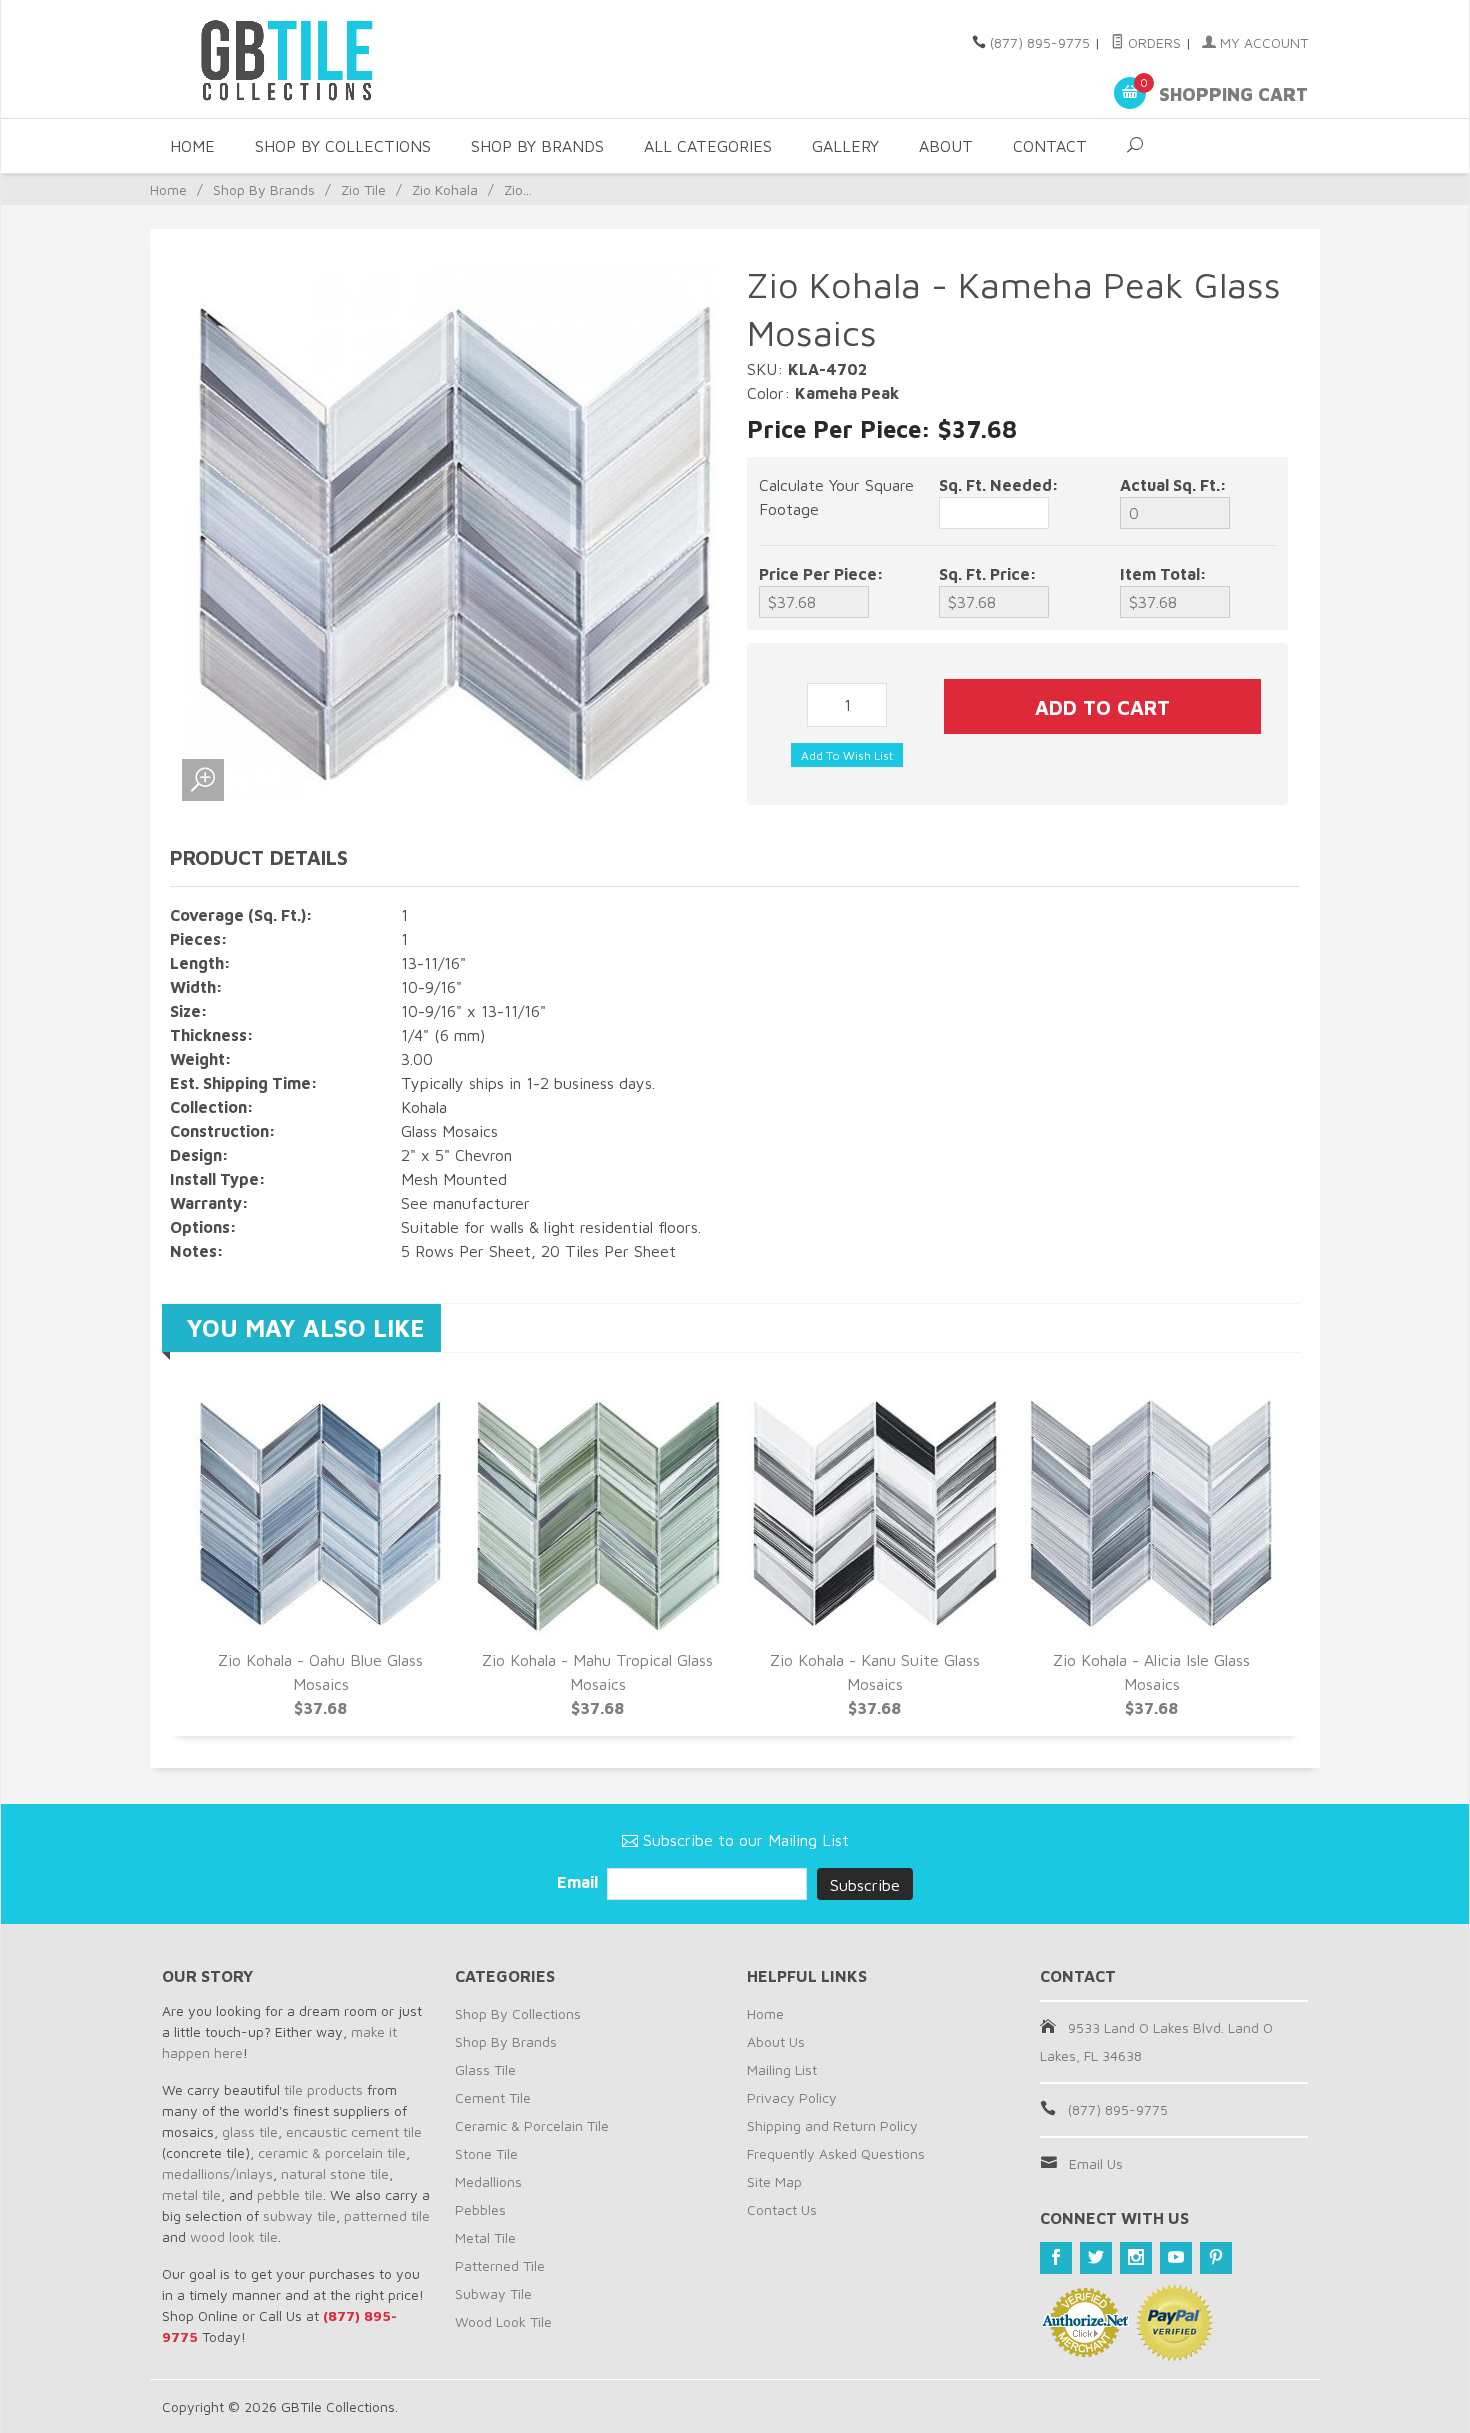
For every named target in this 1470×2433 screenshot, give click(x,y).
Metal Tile (485, 2237)
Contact (1050, 146)
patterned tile (387, 2215)
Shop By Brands (537, 146)
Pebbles (480, 2209)
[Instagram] (1136, 2258)
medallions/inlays (217, 2173)
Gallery (845, 146)
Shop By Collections (343, 146)
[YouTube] (1176, 2258)
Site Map (774, 2181)
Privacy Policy (792, 2097)
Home (192, 146)
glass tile (250, 2131)
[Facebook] (1056, 2258)
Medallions (488, 2181)
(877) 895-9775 (1040, 42)
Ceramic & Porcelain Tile (532, 2125)
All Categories (708, 146)
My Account (1262, 42)
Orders (1152, 42)
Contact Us (782, 2209)
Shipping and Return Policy (832, 2125)
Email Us (1096, 2163)
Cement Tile (493, 2097)
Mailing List (782, 2069)
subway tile (299, 2215)
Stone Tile (486, 2153)
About (946, 146)
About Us (776, 2041)
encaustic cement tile (354, 2131)
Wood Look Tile (503, 2321)
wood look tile (234, 2236)
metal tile (191, 2194)
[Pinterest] (1216, 2258)
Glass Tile (485, 2069)
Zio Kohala (445, 189)
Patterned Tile (500, 2265)
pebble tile (290, 2194)
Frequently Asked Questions (836, 2153)
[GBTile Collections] (345, 59)
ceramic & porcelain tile (332, 2152)
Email (579, 1882)
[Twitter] (1096, 2258)
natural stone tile (335, 2173)
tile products (323, 2089)
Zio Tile (363, 189)
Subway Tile (493, 2293)
